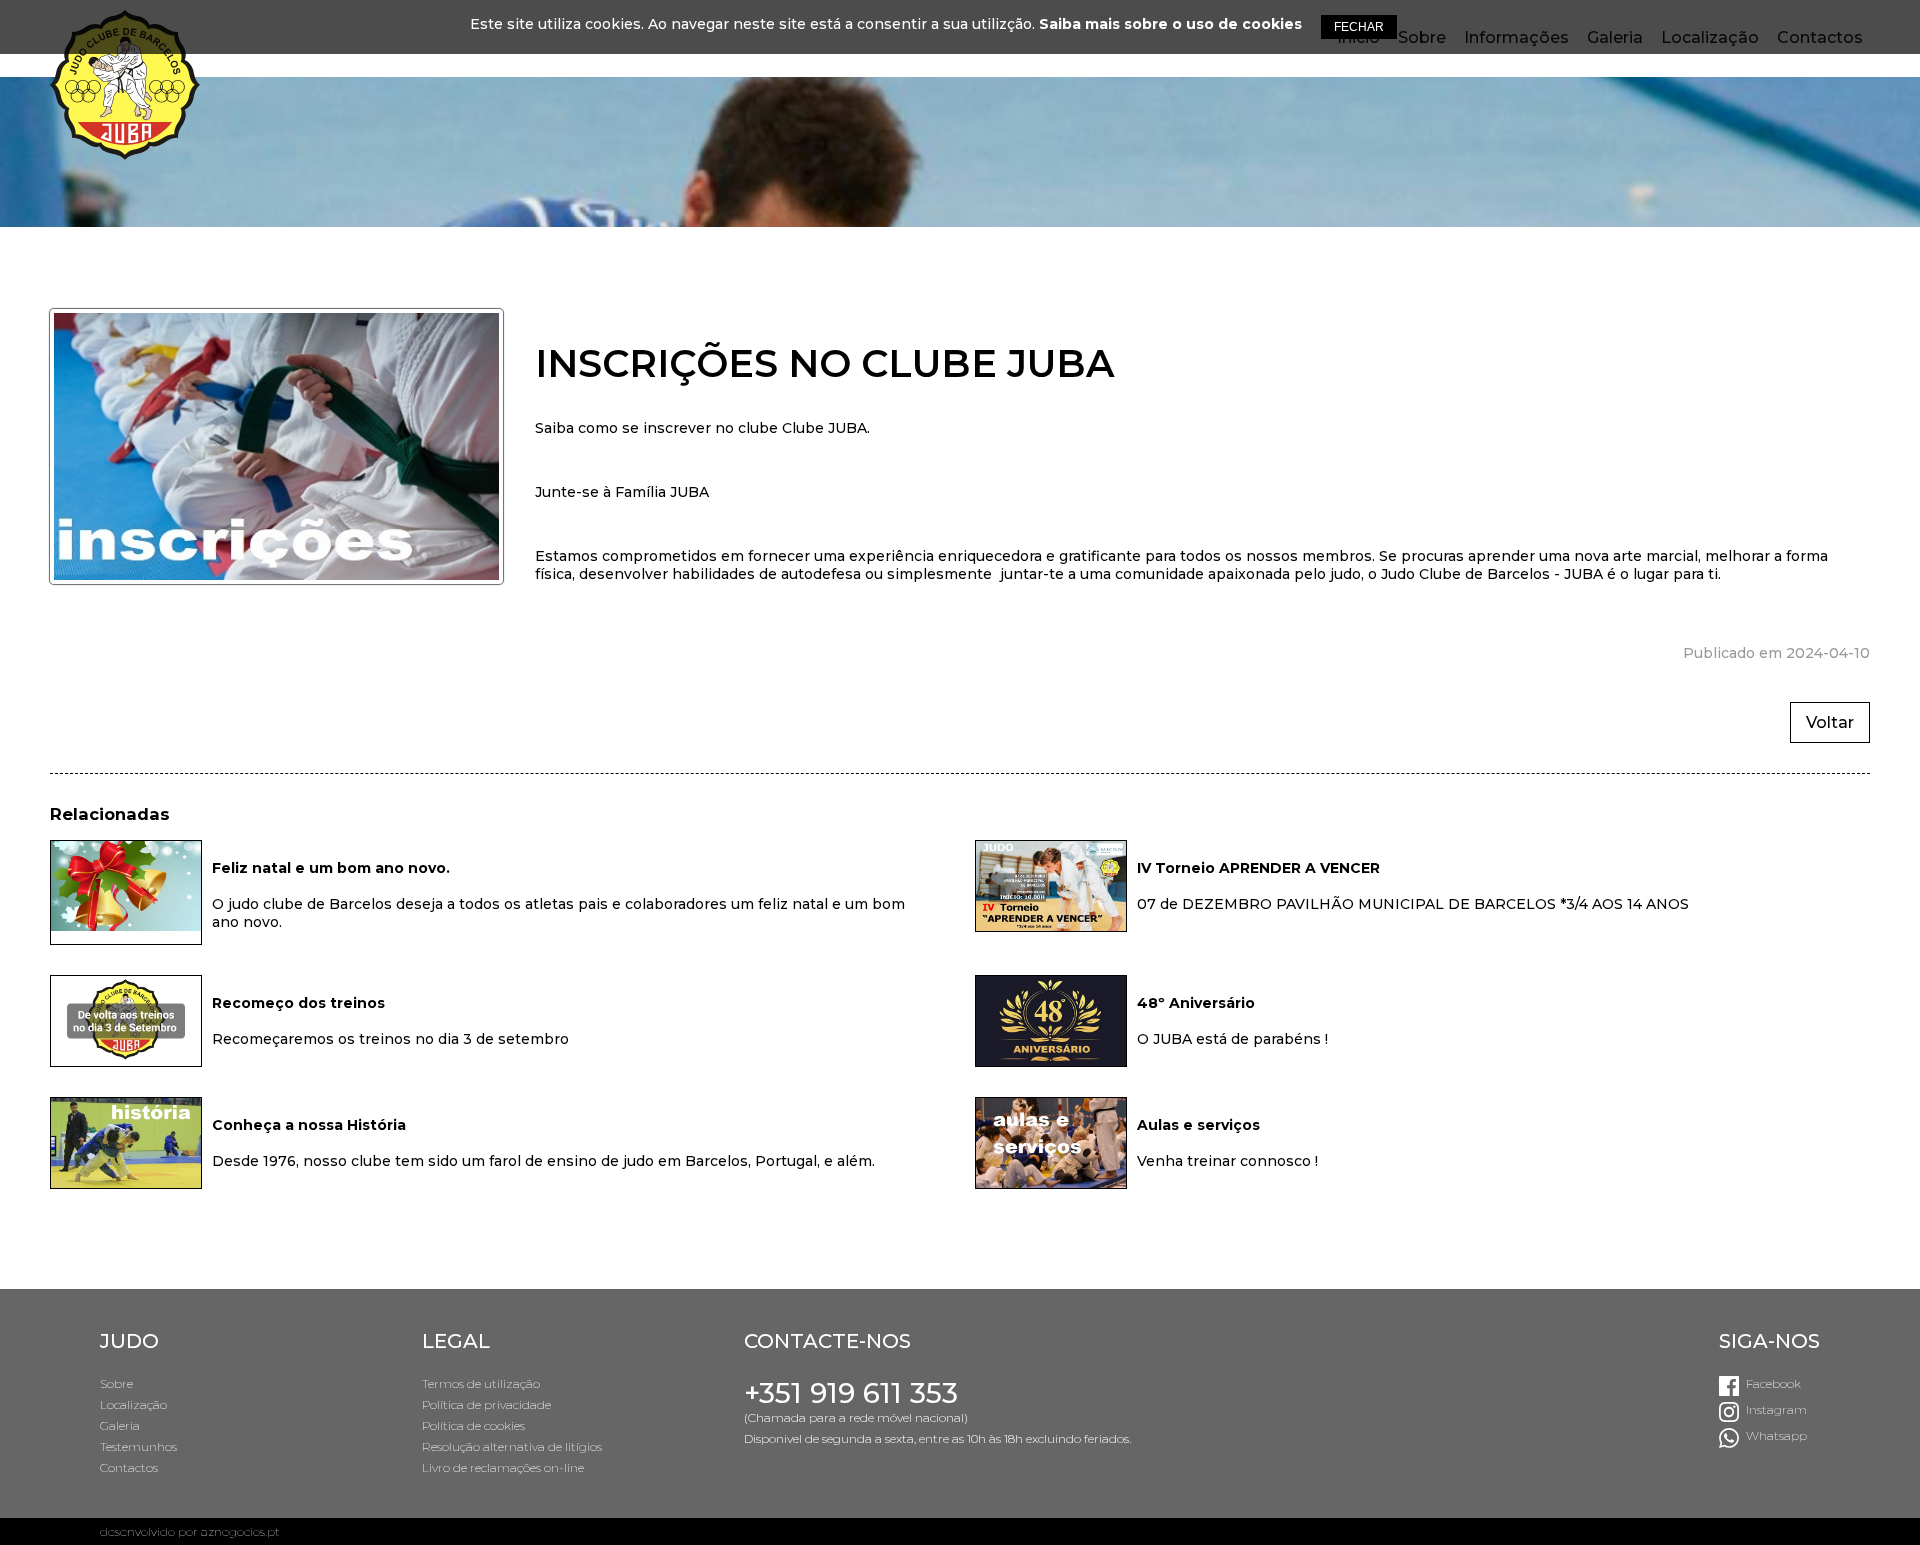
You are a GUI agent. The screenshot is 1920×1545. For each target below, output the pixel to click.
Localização (133, 1404)
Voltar (1830, 722)
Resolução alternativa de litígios (512, 1446)
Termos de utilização (481, 1383)
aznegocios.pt (240, 1531)
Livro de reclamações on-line (503, 1467)
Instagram (1776, 1409)
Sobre (116, 1383)
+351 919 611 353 (851, 1393)
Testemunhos (138, 1446)
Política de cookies (473, 1425)
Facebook (1773, 1383)
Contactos (129, 1467)
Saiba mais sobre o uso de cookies (1170, 24)
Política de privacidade (486, 1404)
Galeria (120, 1425)
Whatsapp (1776, 1435)
